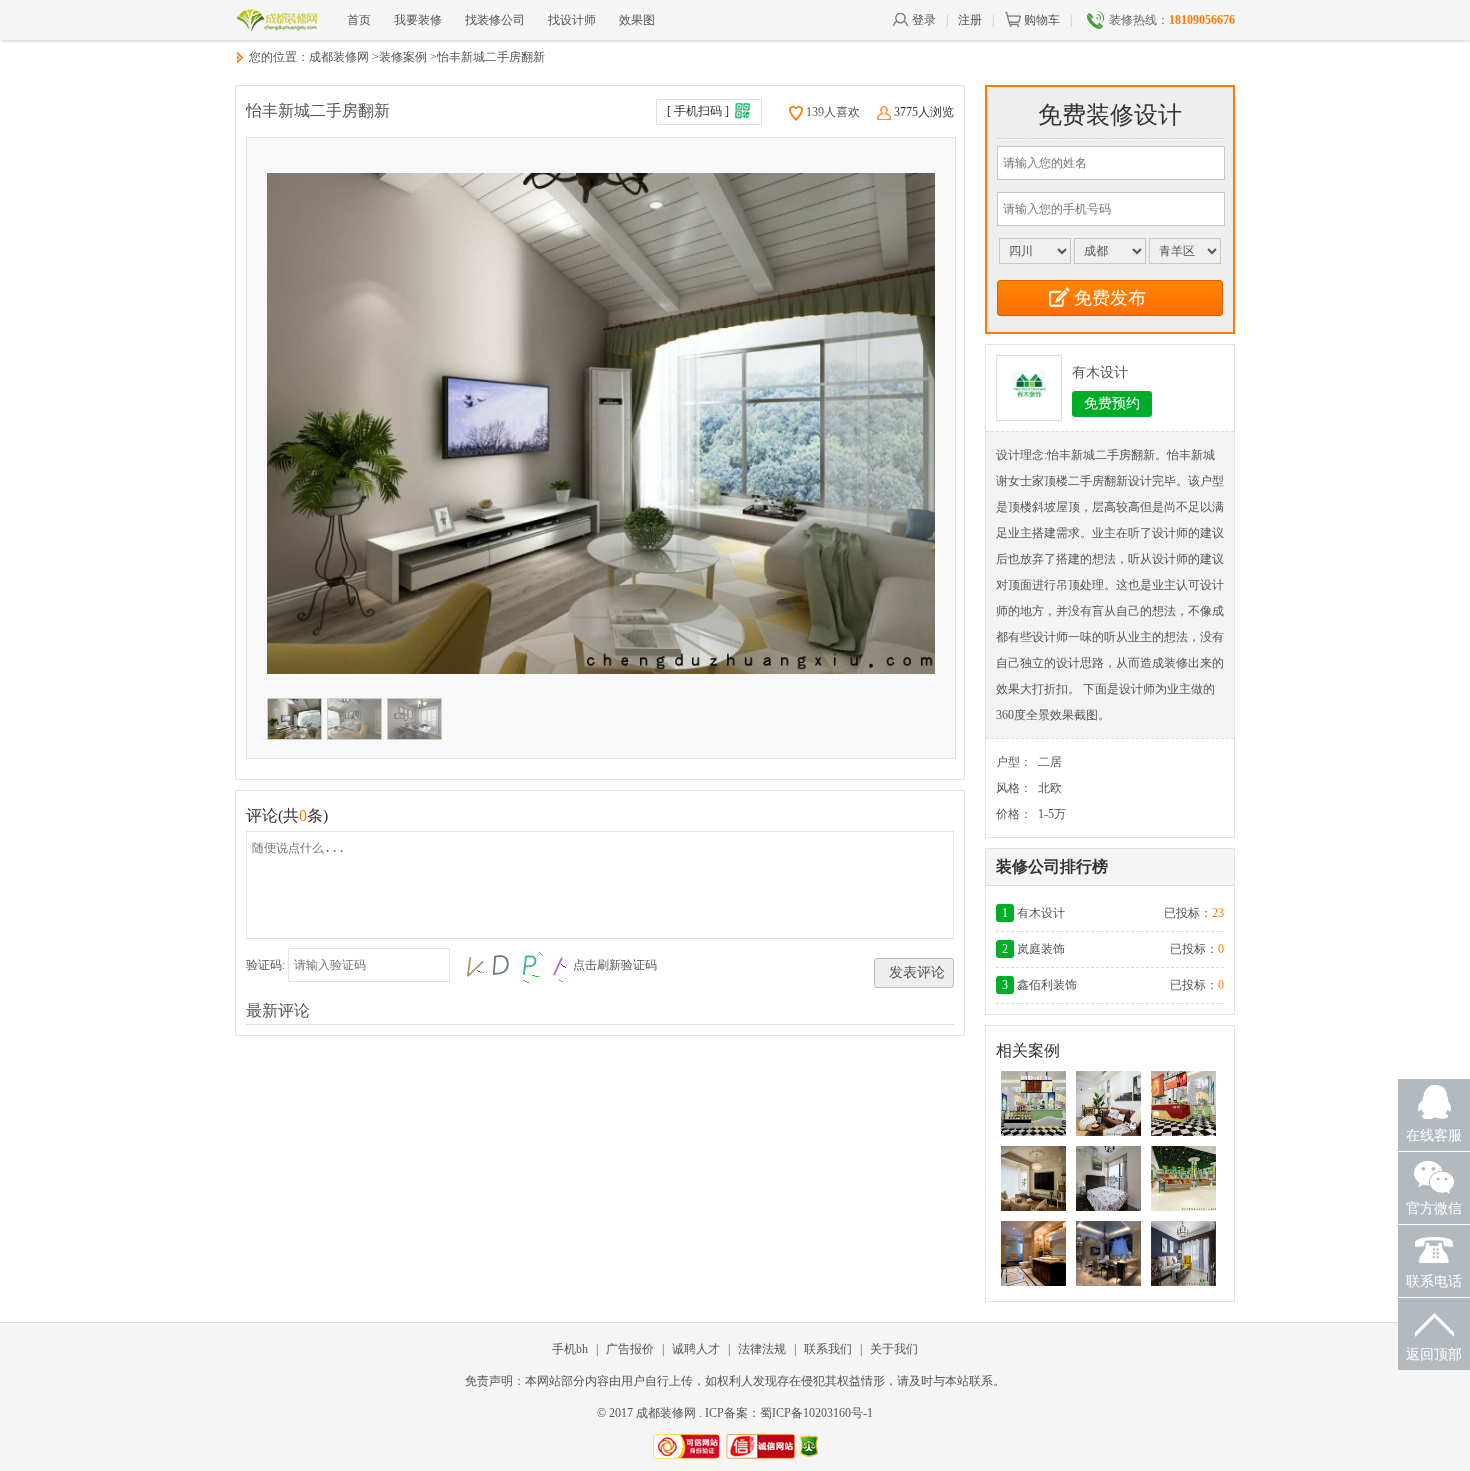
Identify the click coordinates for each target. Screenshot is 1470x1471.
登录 (924, 20)
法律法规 (762, 1349)
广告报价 (630, 1349)
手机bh (570, 1349)
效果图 (637, 20)
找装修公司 (495, 20)
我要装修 (418, 20)
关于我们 (894, 1349)
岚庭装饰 (1041, 949)
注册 (970, 20)
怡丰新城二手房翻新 (491, 57)
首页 (359, 20)
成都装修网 (339, 57)
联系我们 (828, 1349)
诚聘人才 (696, 1349)
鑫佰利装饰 (1047, 985)
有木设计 (1100, 372)
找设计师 (572, 20)
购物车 (1042, 20)
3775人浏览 (924, 112)
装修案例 (403, 57)
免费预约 (1112, 403)
